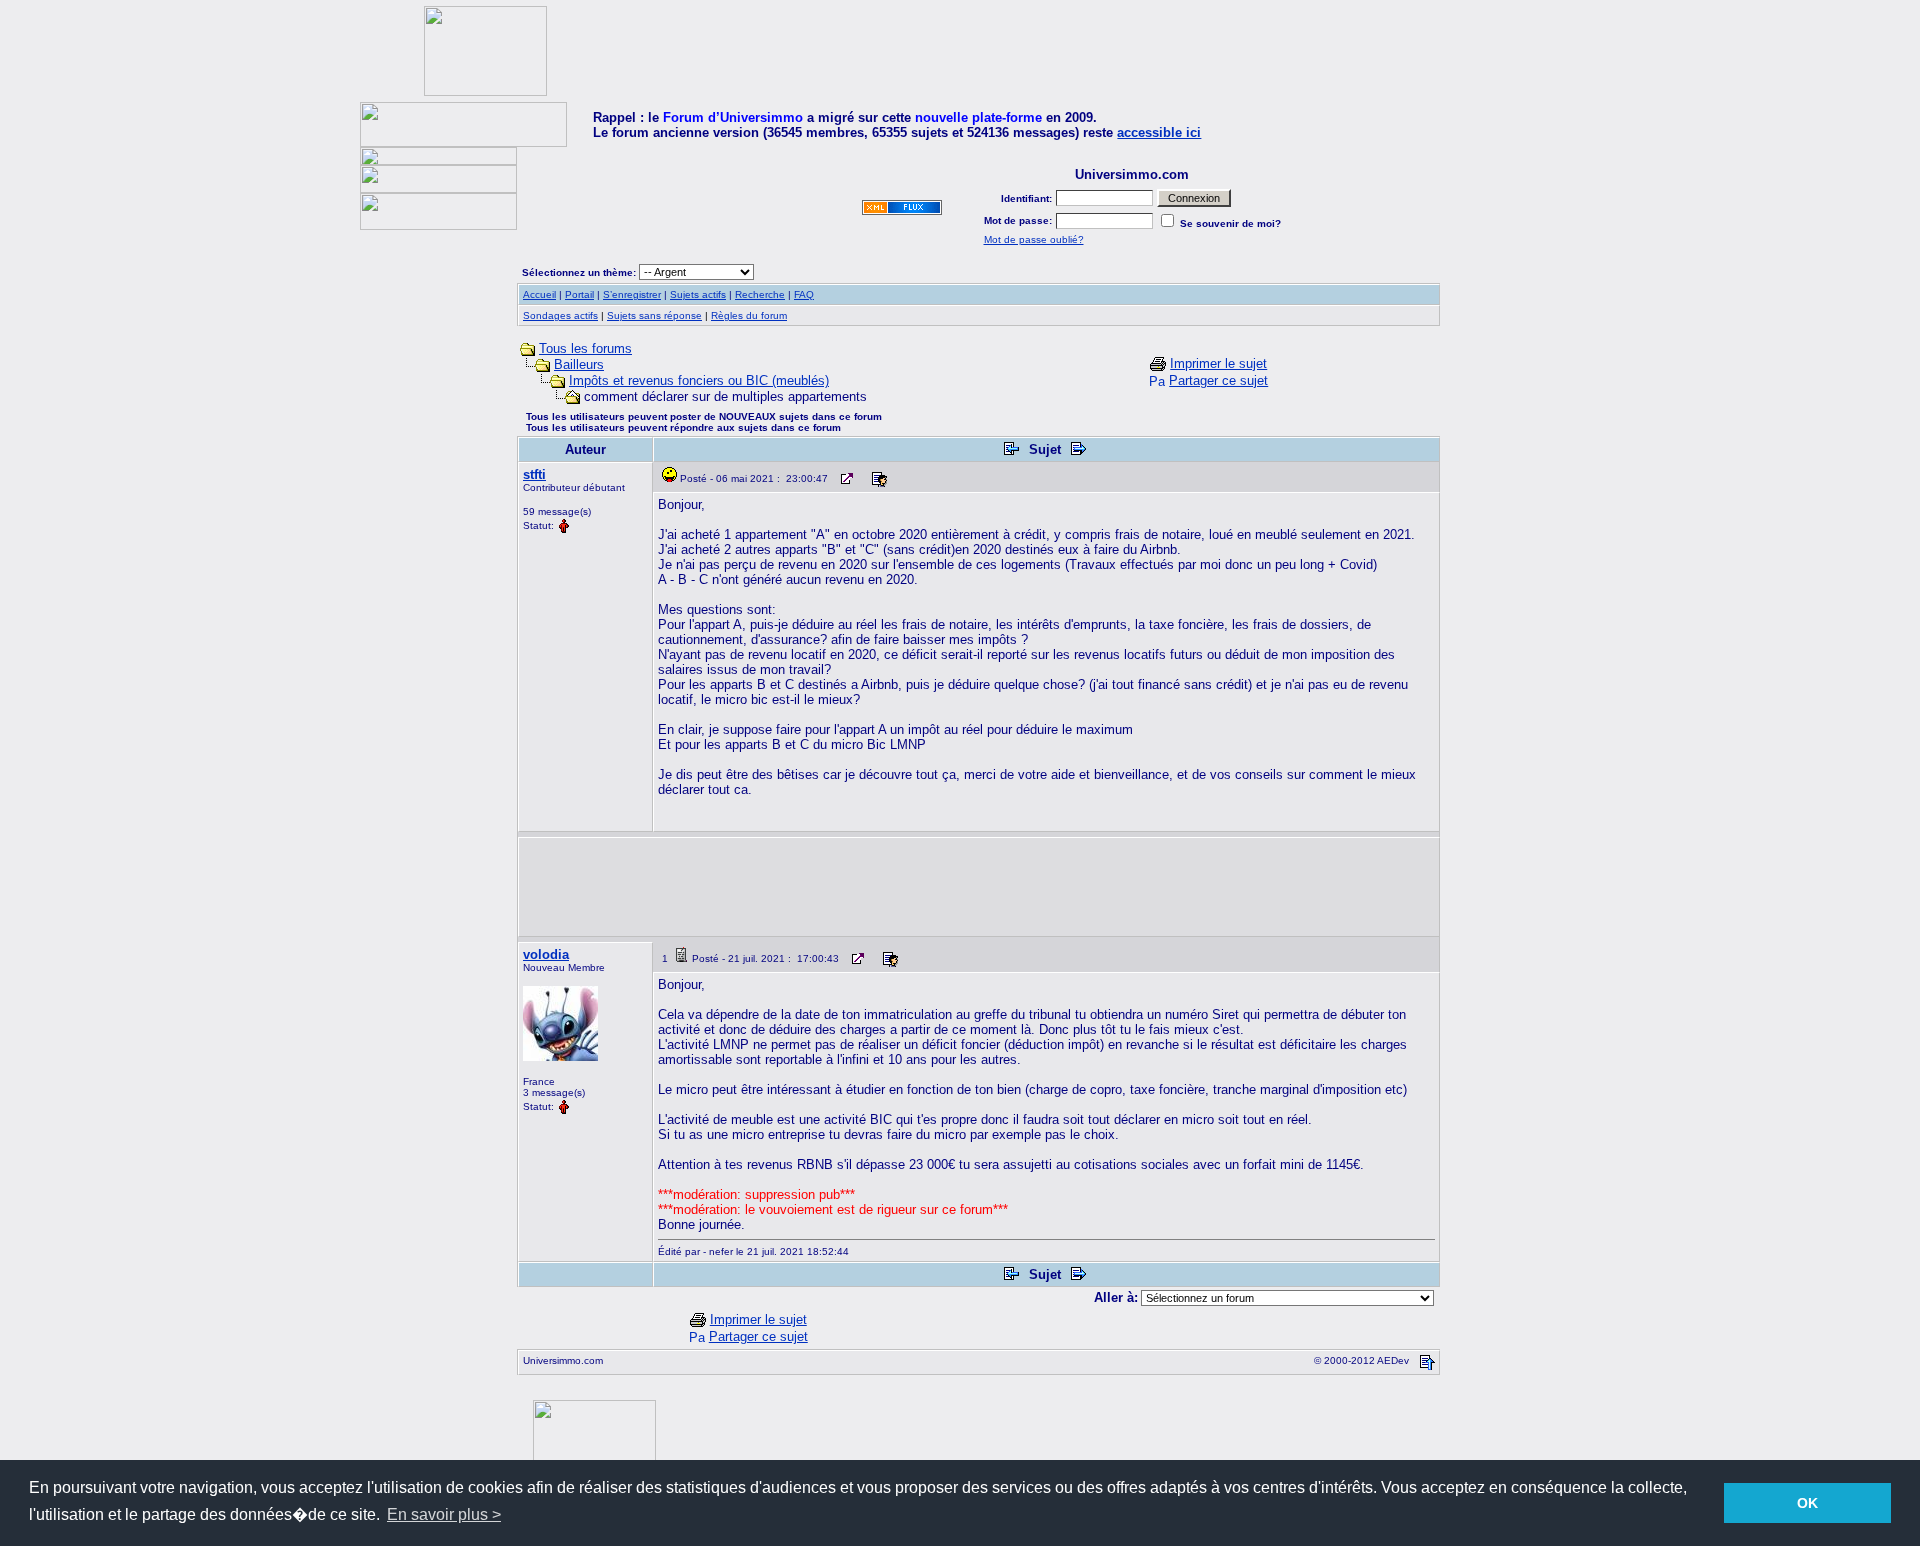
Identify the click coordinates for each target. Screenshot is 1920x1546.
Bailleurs (579, 364)
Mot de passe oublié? (1034, 239)
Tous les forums (585, 348)
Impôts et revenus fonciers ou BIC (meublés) (699, 380)
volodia (546, 954)
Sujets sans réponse (654, 315)
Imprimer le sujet (1218, 363)
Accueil (539, 294)
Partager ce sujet (1218, 380)
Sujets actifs (698, 294)
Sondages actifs (560, 315)
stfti (534, 474)
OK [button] (1807, 1503)
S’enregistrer (632, 294)
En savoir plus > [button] (444, 1514)
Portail (579, 294)
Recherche (760, 294)
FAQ (804, 294)
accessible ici (1159, 132)
